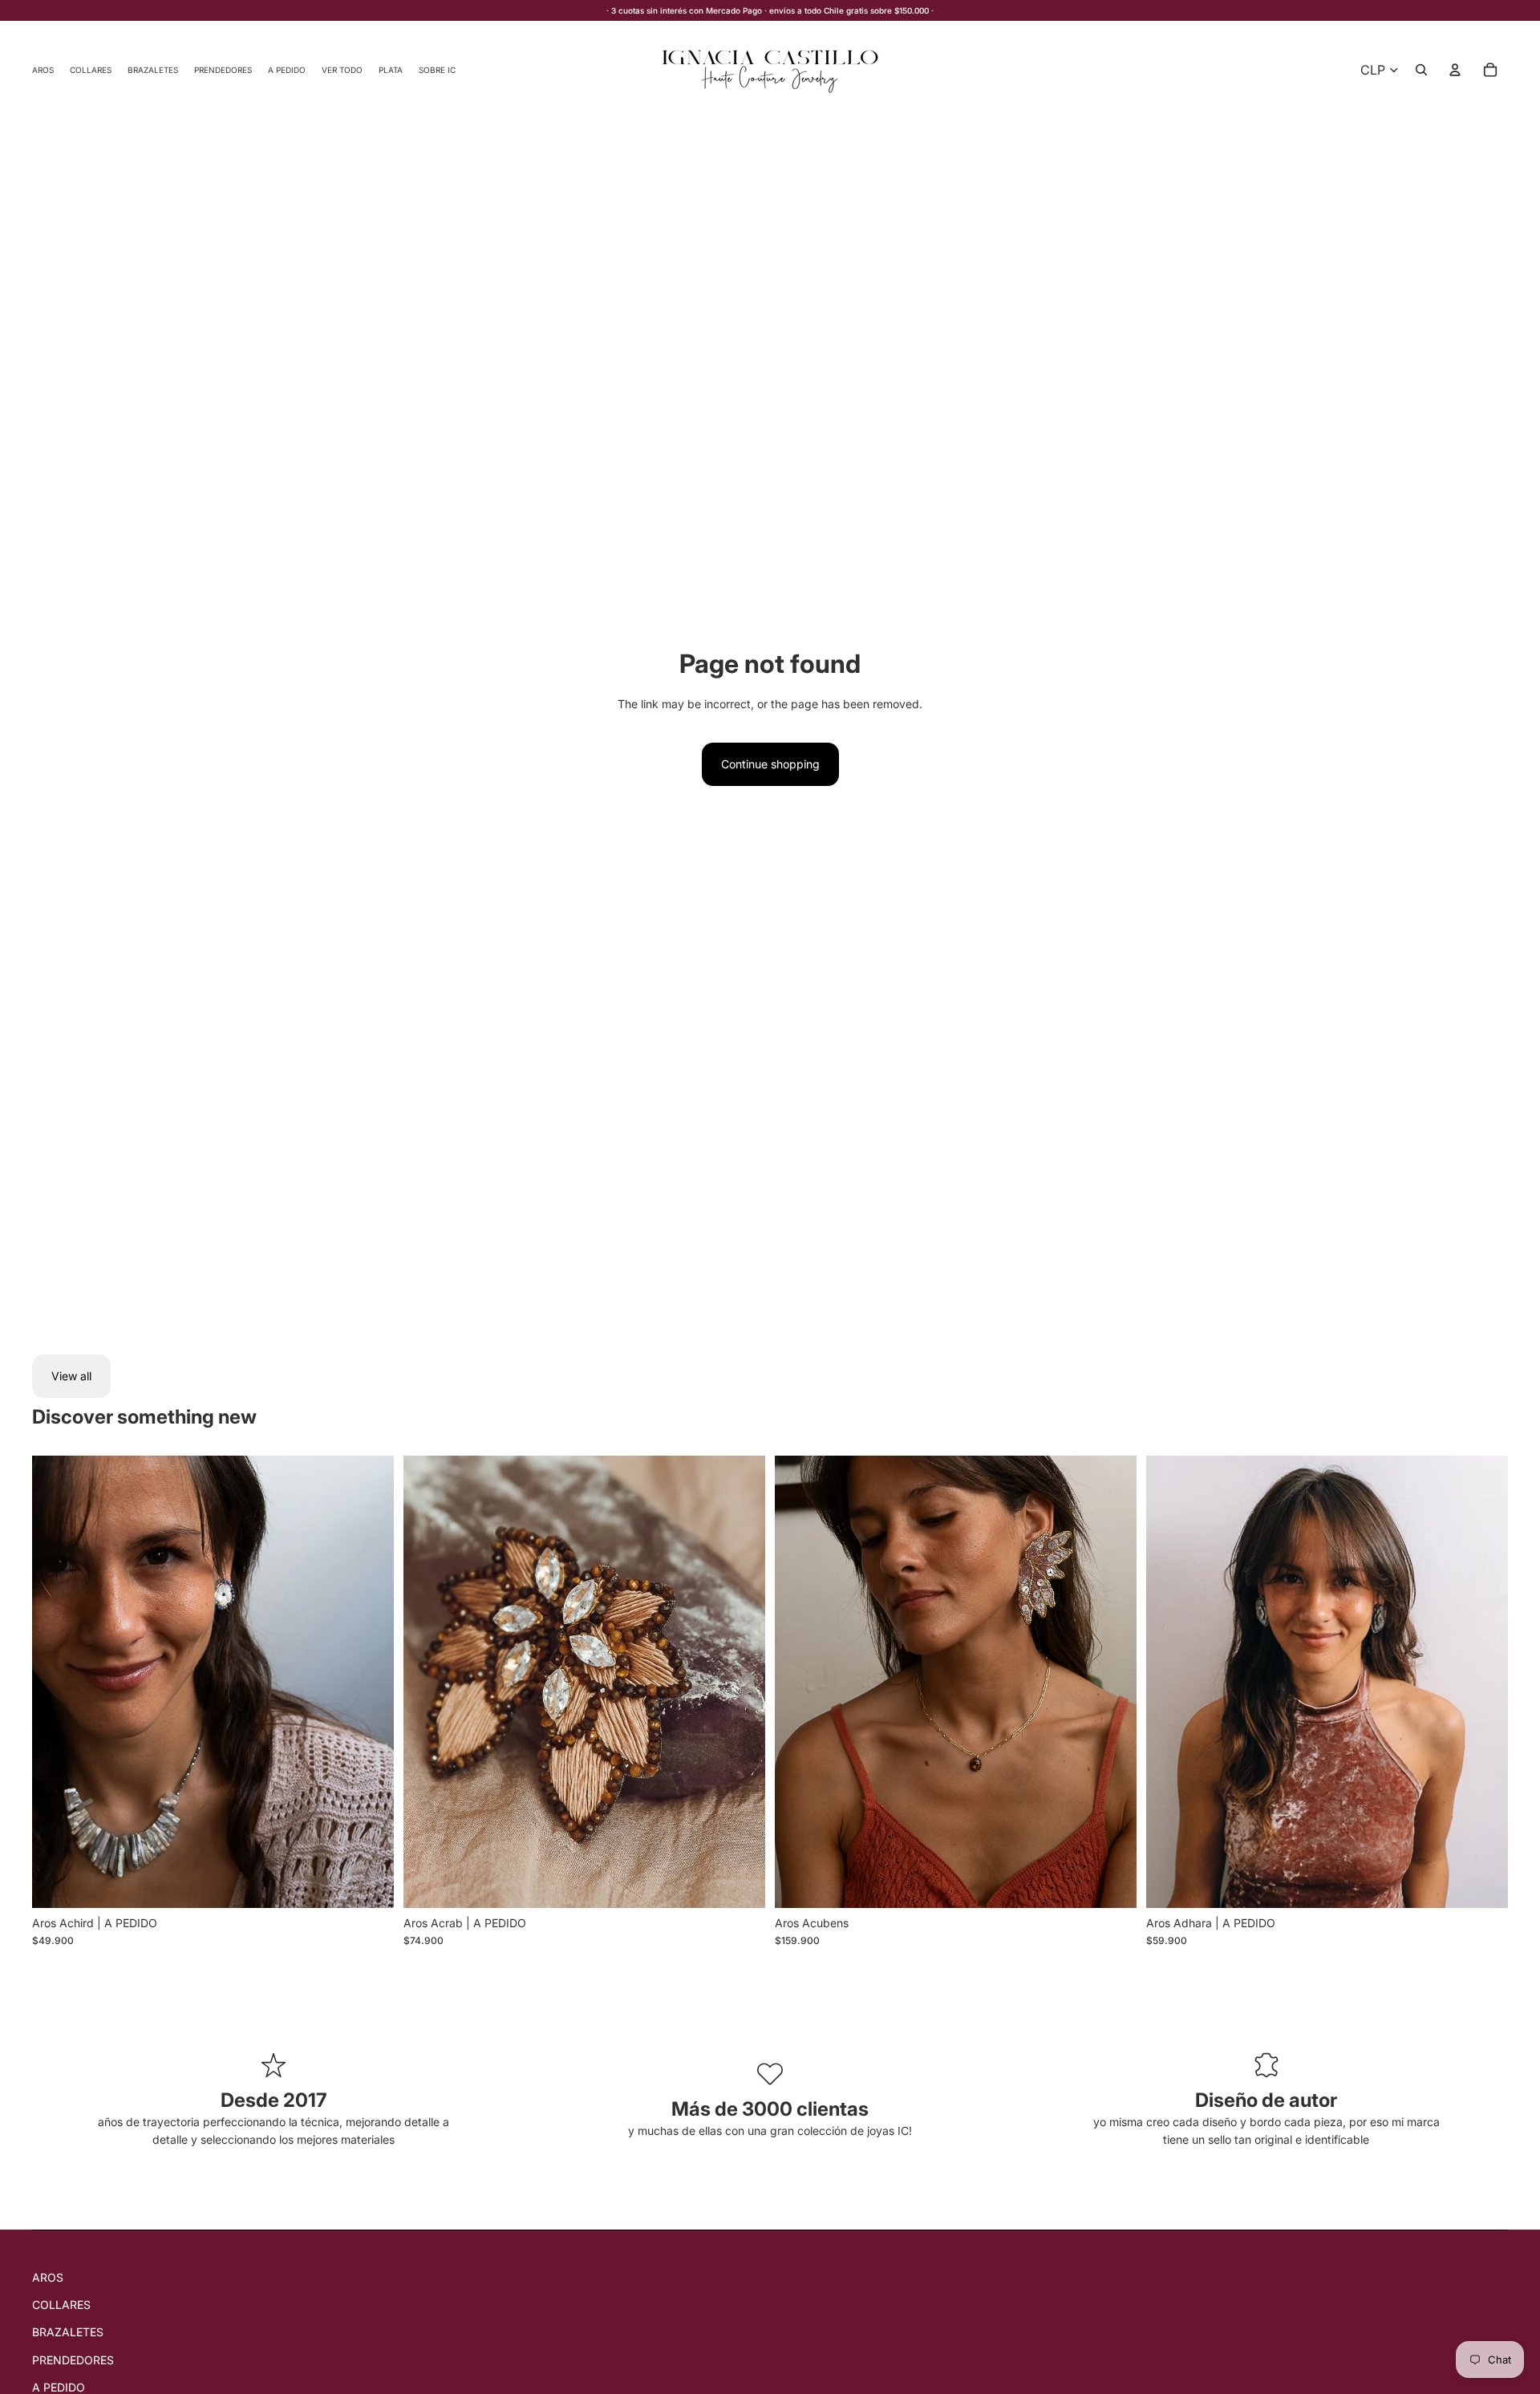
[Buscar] (1421, 70)
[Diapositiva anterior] (56, 1682)
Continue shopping (770, 764)
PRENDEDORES (73, 2360)
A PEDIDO (59, 2387)
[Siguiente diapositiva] (370, 1682)
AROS (48, 2277)
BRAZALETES (68, 2332)
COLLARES (61, 2305)
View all (71, 1376)
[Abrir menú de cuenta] (1455, 70)
